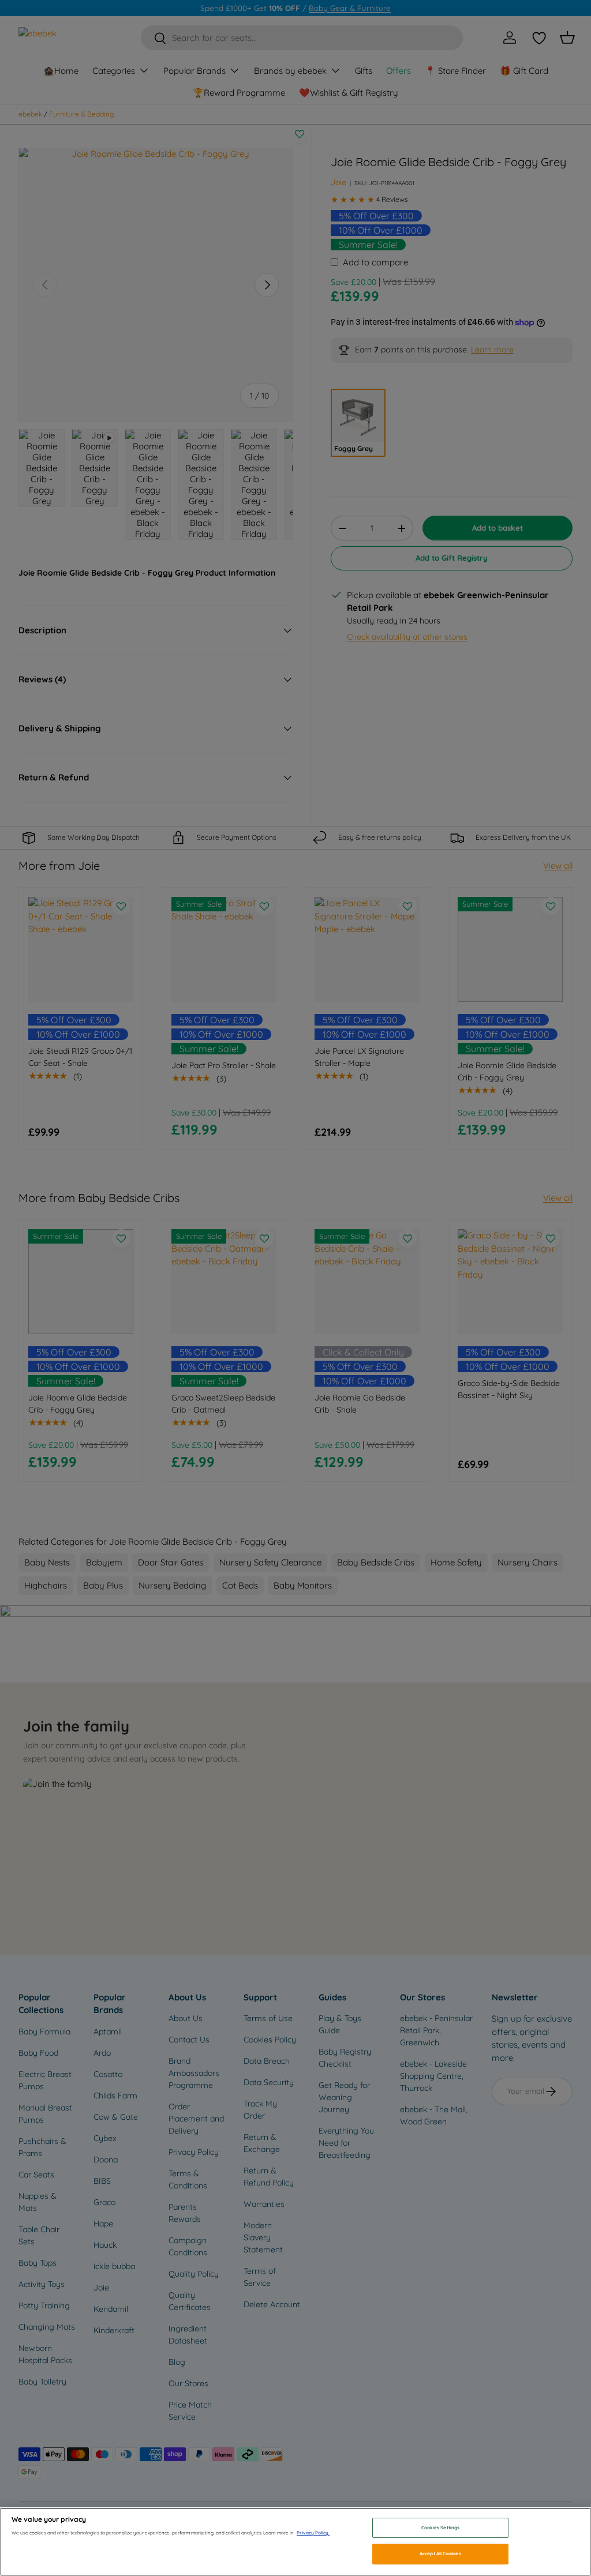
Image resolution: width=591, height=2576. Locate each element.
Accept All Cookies (440, 2554)
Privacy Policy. (313, 2533)
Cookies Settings (440, 2528)
